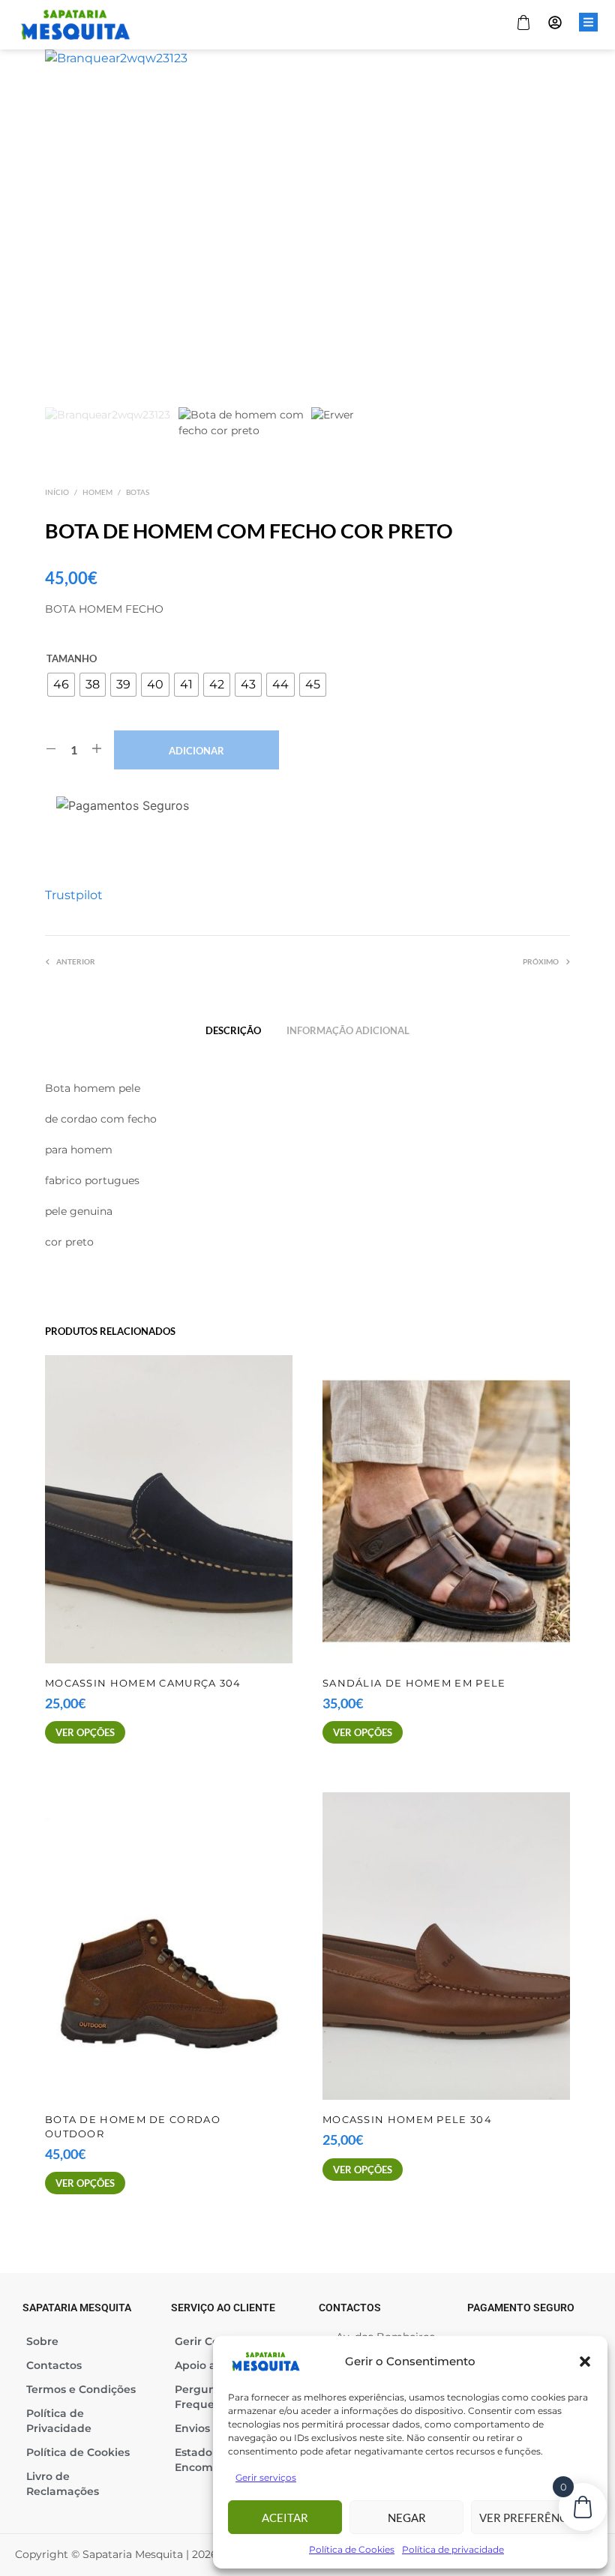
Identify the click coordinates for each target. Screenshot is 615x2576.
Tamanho (72, 658)
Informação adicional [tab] (348, 1030)
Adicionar (196, 751)
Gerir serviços (266, 2477)
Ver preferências (532, 2518)
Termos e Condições (81, 2389)
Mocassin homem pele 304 (407, 2120)
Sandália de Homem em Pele (414, 1683)
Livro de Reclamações (63, 2484)
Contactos (54, 2365)
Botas (138, 492)
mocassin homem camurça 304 (143, 1683)
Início (57, 492)
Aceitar (285, 2518)
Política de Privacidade (59, 2421)
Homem (97, 492)
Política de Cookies (352, 2549)
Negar (407, 2518)
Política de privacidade (453, 2549)
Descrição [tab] (233, 1030)
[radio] (61, 685)
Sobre (42, 2341)
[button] (585, 2362)
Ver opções (85, 1732)
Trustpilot (74, 895)
